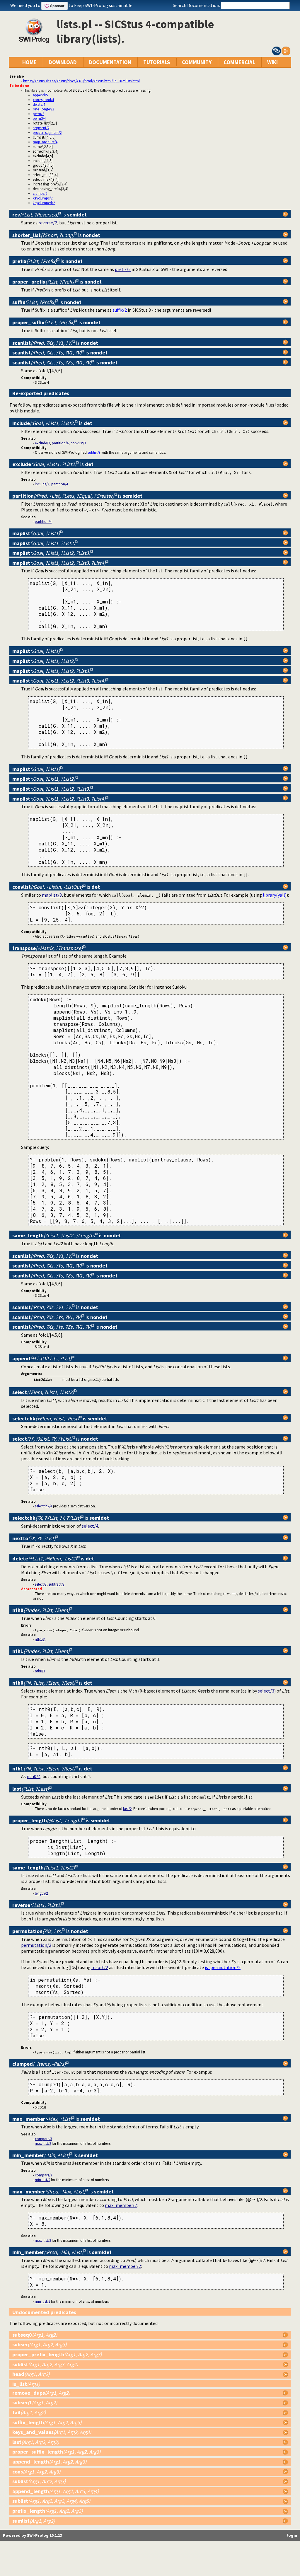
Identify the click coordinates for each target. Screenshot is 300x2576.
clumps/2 (40, 193)
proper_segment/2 (47, 132)
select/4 (90, 1526)
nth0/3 (40, 1671)
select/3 (41, 1584)
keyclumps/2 (43, 198)
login (292, 2535)
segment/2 (41, 128)
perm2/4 (39, 118)
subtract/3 (57, 1584)
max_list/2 (43, 2143)
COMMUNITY (197, 62)
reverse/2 (48, 223)
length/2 (41, 1893)
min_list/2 (42, 2180)
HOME (29, 62)
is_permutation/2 (223, 1967)
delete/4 (39, 104)
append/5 (40, 95)
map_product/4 (45, 142)
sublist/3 (94, 452)
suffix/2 (120, 310)
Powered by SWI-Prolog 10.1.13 (33, 2535)
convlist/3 (78, 443)
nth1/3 (40, 1639)
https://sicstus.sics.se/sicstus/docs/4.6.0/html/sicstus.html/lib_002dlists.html (81, 81)
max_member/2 (121, 2205)
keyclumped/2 (44, 203)
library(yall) (275, 895)
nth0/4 (34, 1776)
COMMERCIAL (239, 62)
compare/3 (44, 2139)
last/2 (127, 1809)
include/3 (42, 484)
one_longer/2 (43, 109)
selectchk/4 (44, 1506)
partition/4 (60, 443)
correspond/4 (43, 100)
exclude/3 (42, 443)
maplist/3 (52, 895)
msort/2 (100, 1967)
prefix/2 (123, 269)
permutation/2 (36, 1945)
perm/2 (38, 114)
